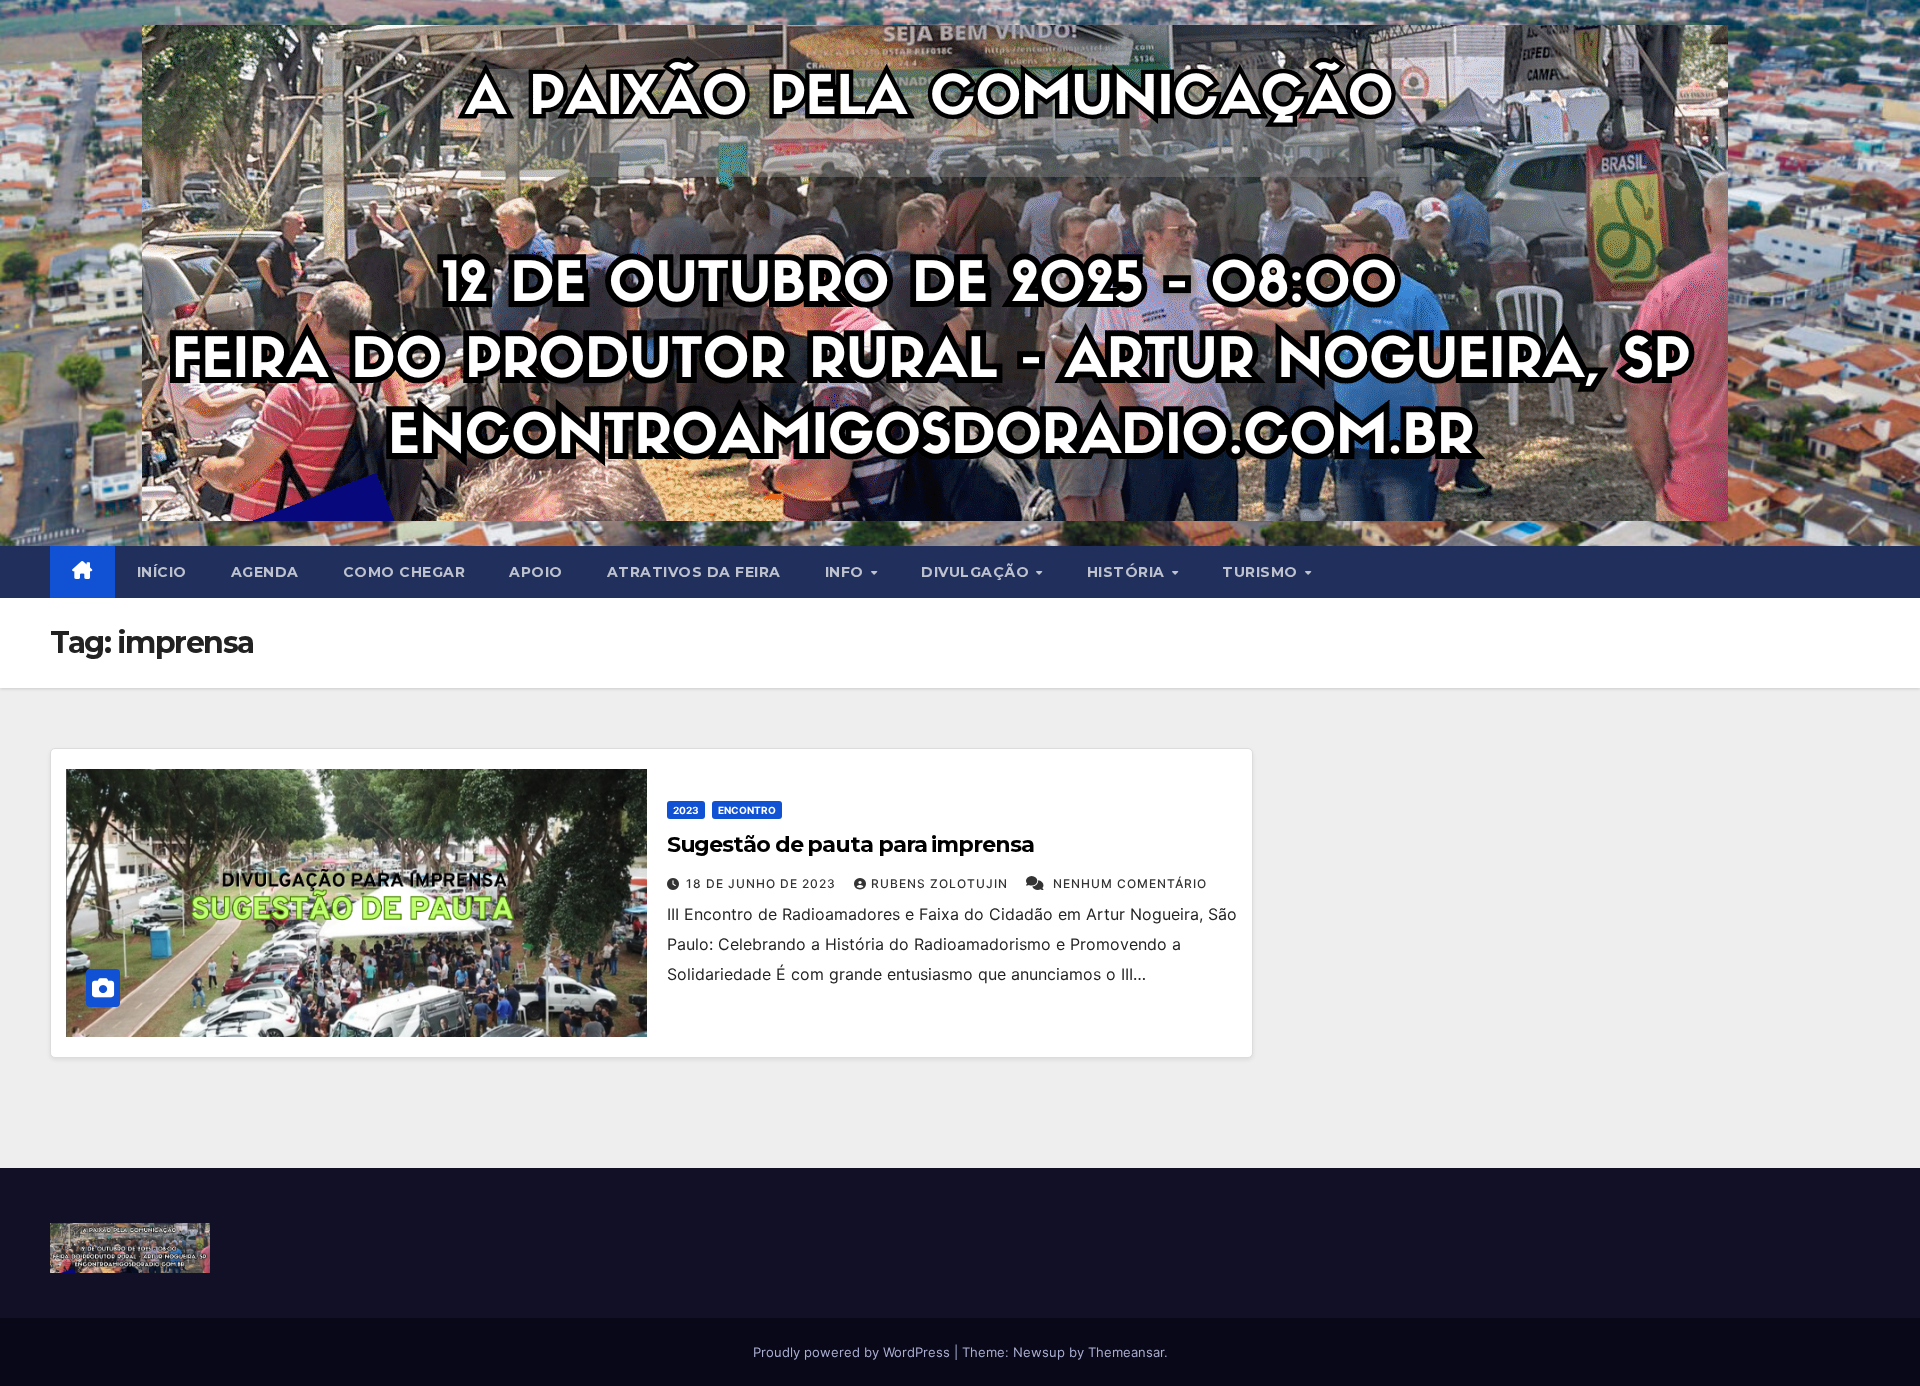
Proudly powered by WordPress (853, 1352)
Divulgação (977, 572)
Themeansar (1126, 1352)
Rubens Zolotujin (941, 883)
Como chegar (404, 572)
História (1128, 572)
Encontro (747, 810)
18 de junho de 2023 (763, 883)
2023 (686, 810)
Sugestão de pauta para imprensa (850, 844)
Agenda (265, 572)
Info (847, 572)
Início (162, 572)
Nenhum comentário (1130, 883)
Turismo (1262, 572)
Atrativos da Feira (694, 572)
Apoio (536, 572)
